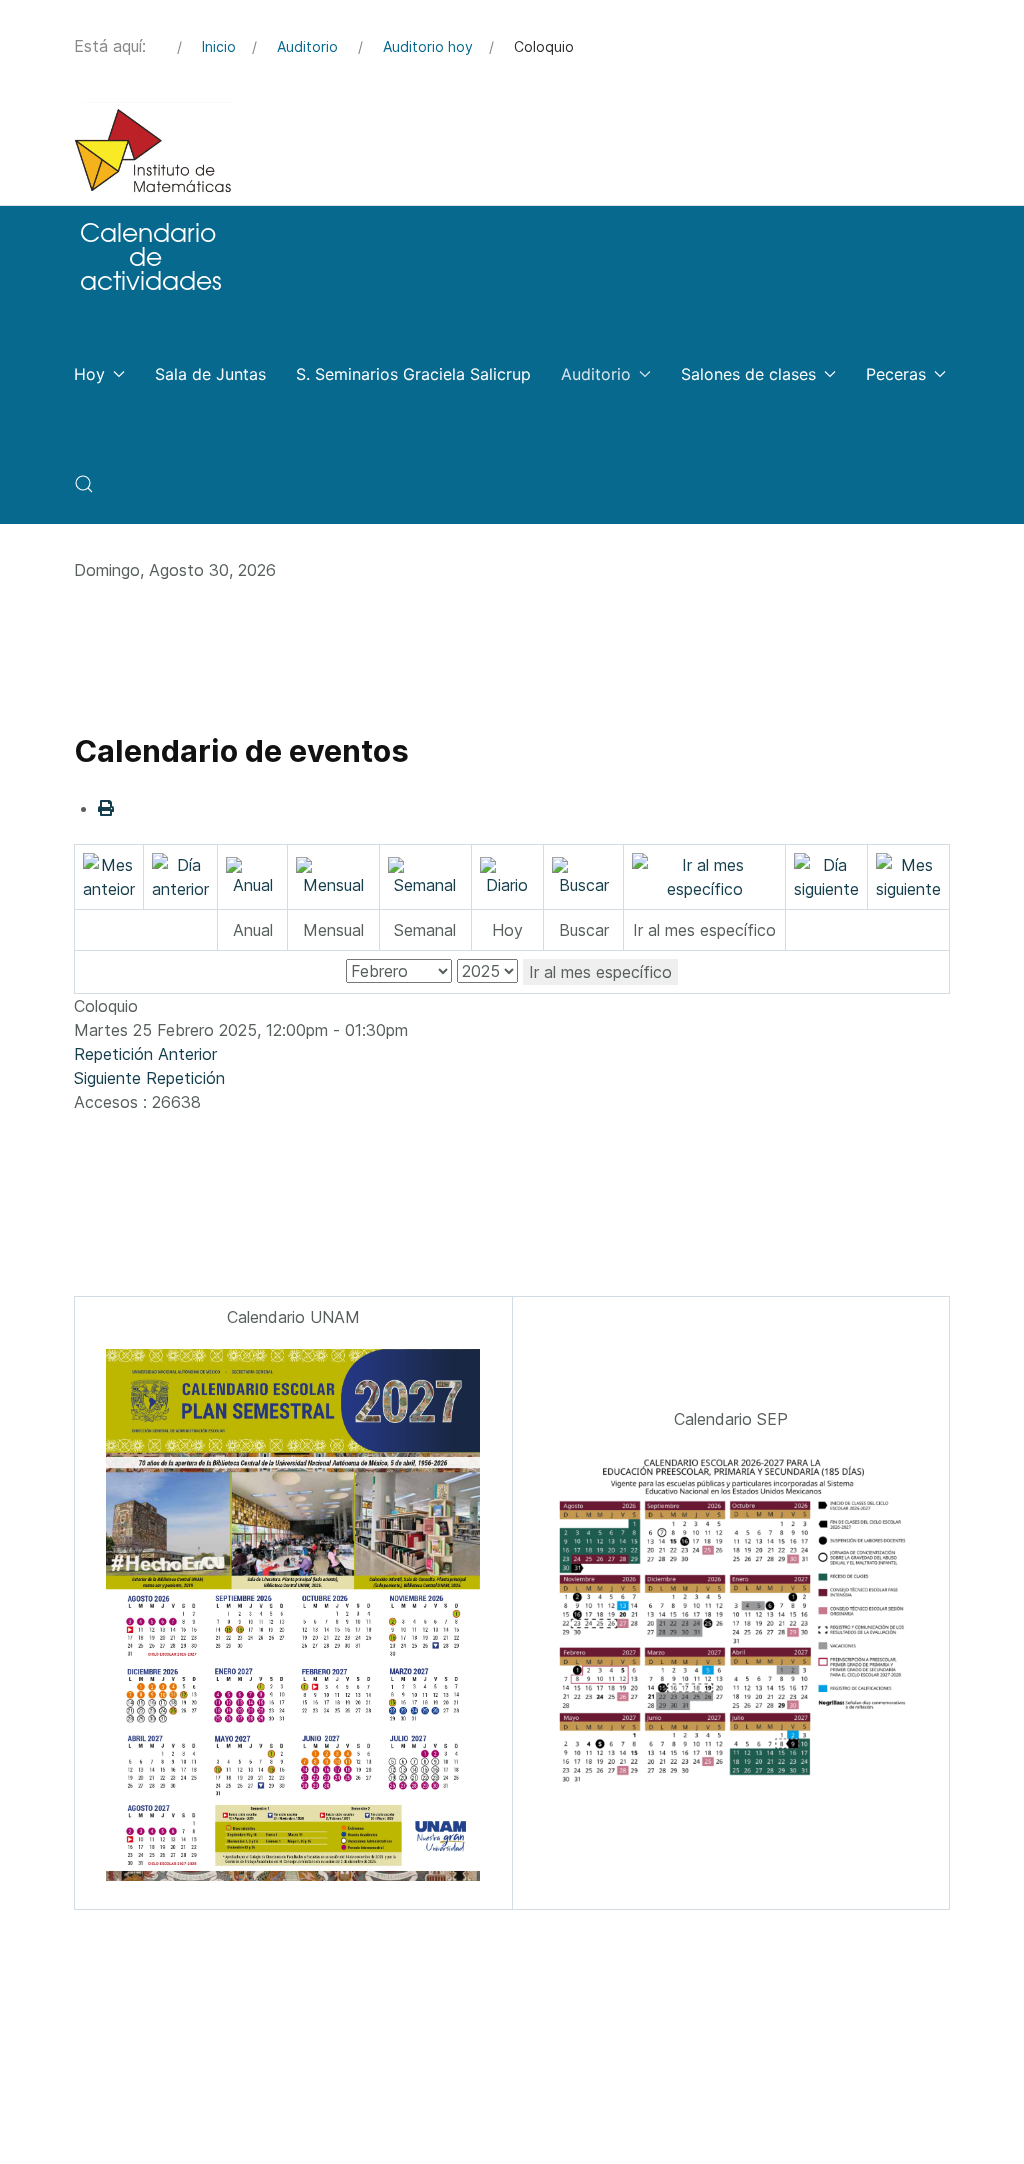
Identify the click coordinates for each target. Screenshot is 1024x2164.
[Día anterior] (180, 875)
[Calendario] (149, 255)
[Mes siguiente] (908, 875)
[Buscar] (583, 875)
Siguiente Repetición (149, 1078)
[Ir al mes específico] (704, 875)
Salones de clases (748, 374)
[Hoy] (507, 875)
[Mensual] (333, 875)
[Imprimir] (106, 808)
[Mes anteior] (109, 875)
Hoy (89, 374)
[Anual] (252, 875)
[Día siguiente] (826, 875)
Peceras (896, 374)
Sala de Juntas (210, 374)
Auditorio (596, 374)
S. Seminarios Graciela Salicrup (413, 374)
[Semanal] (425, 875)
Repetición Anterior (145, 1054)
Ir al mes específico (600, 972)
